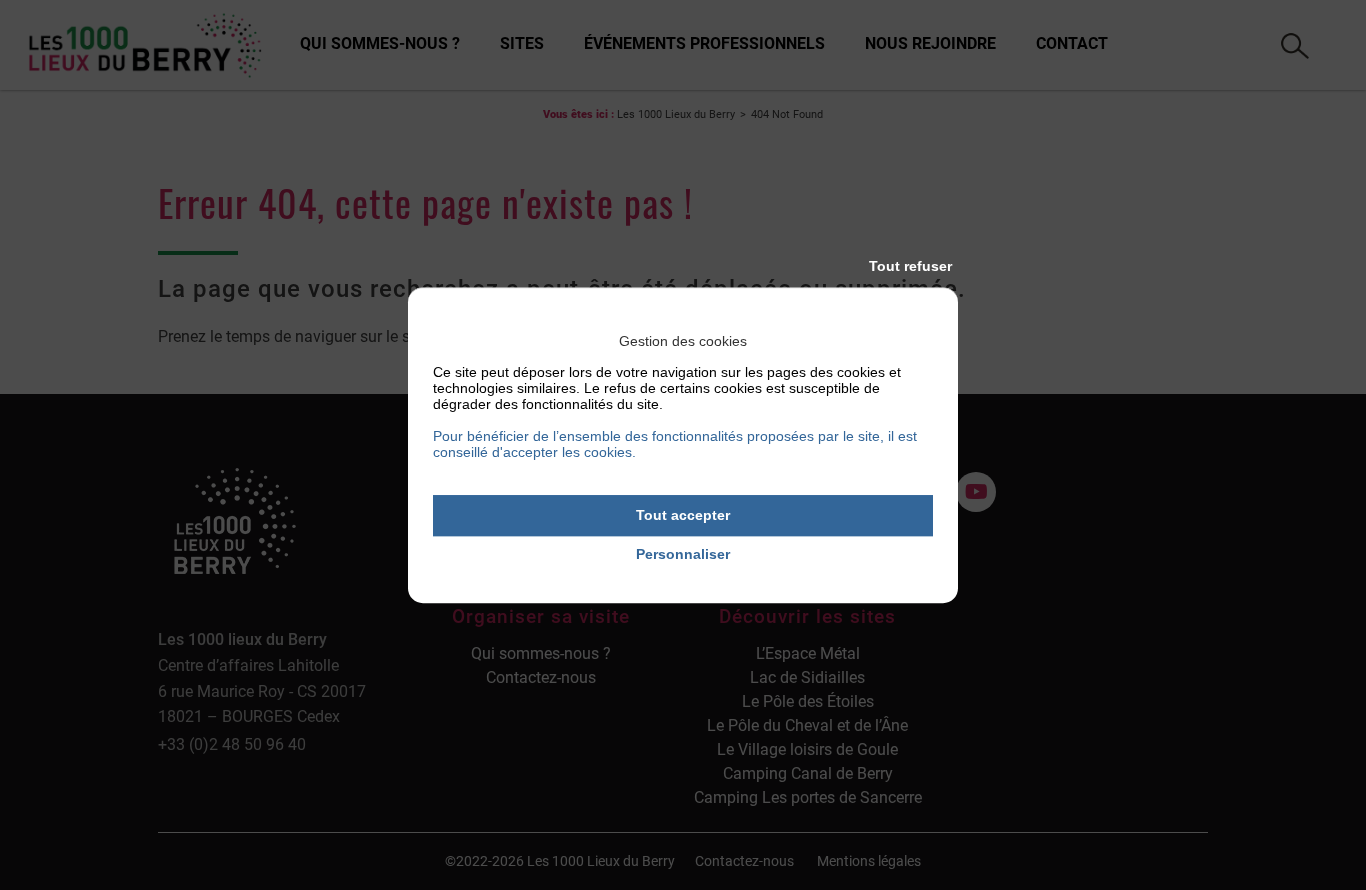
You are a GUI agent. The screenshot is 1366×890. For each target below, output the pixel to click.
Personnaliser (683, 554)
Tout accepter (683, 515)
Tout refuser (910, 266)
